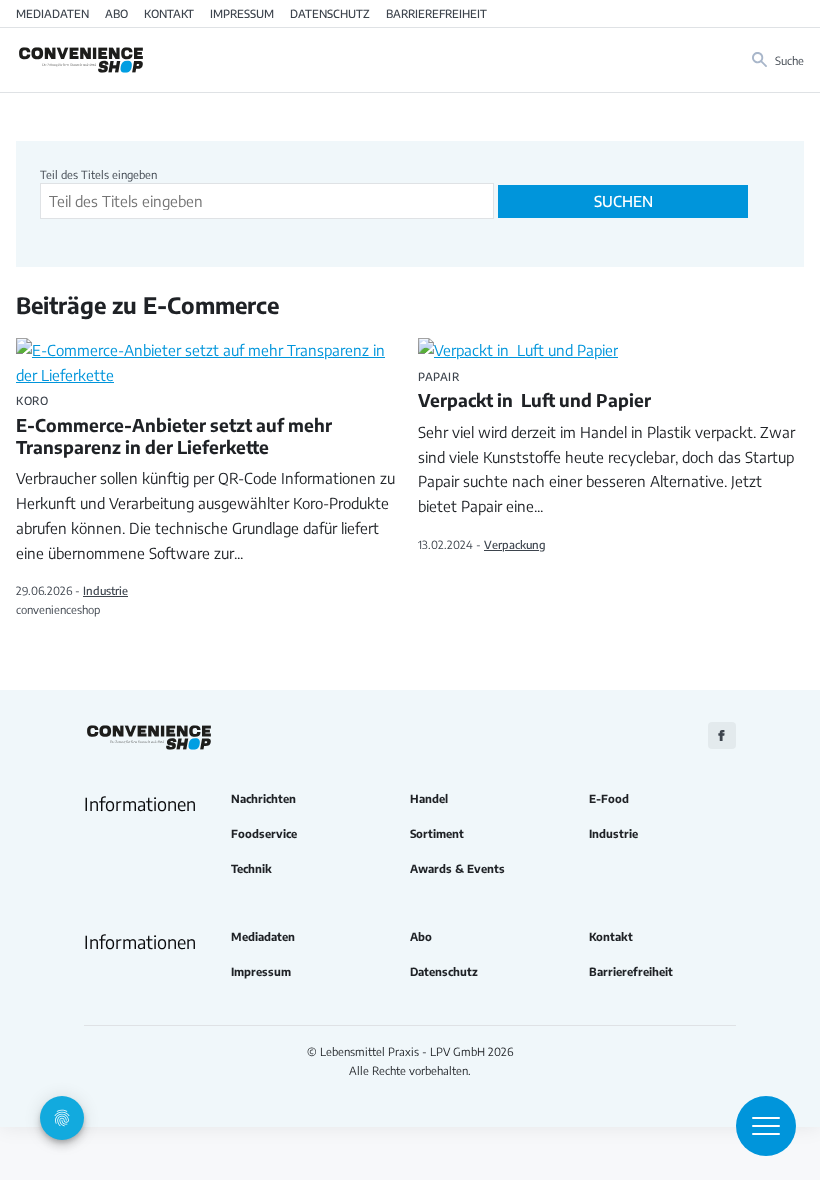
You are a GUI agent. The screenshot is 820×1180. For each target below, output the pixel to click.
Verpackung (515, 544)
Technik (251, 868)
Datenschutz (330, 13)
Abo (116, 13)
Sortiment (437, 833)
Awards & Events (457, 868)
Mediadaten (52, 13)
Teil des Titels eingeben (100, 174)
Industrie (105, 590)
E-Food (609, 798)
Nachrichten (263, 798)
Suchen (623, 201)
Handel (429, 798)
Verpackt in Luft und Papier (534, 391)
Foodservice (264, 833)
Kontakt (169, 13)
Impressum (242, 13)
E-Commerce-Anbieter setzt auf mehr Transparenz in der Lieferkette (174, 426)
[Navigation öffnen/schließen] (766, 1126)
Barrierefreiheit (436, 13)
